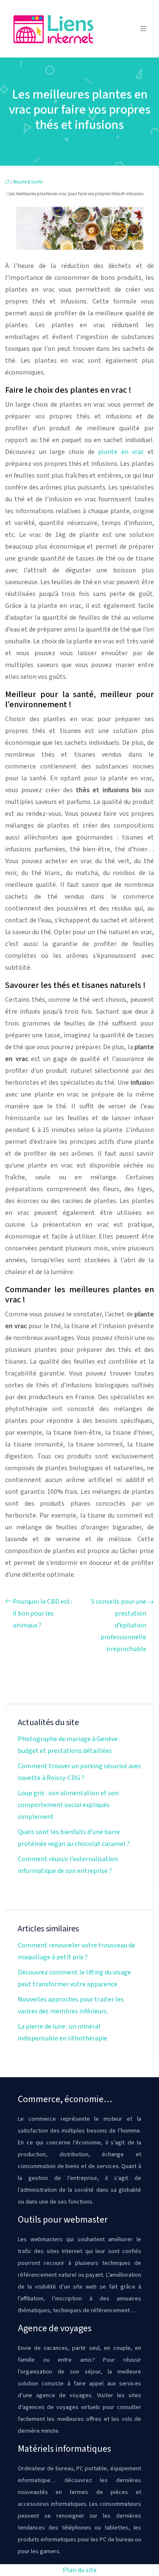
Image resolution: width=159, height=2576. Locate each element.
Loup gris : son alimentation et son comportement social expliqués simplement (68, 1805)
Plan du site (80, 2570)
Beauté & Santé (28, 182)
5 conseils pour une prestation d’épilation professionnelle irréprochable (119, 1625)
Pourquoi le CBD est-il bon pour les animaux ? (43, 1613)
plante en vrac (121, 452)
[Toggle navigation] (143, 29)
